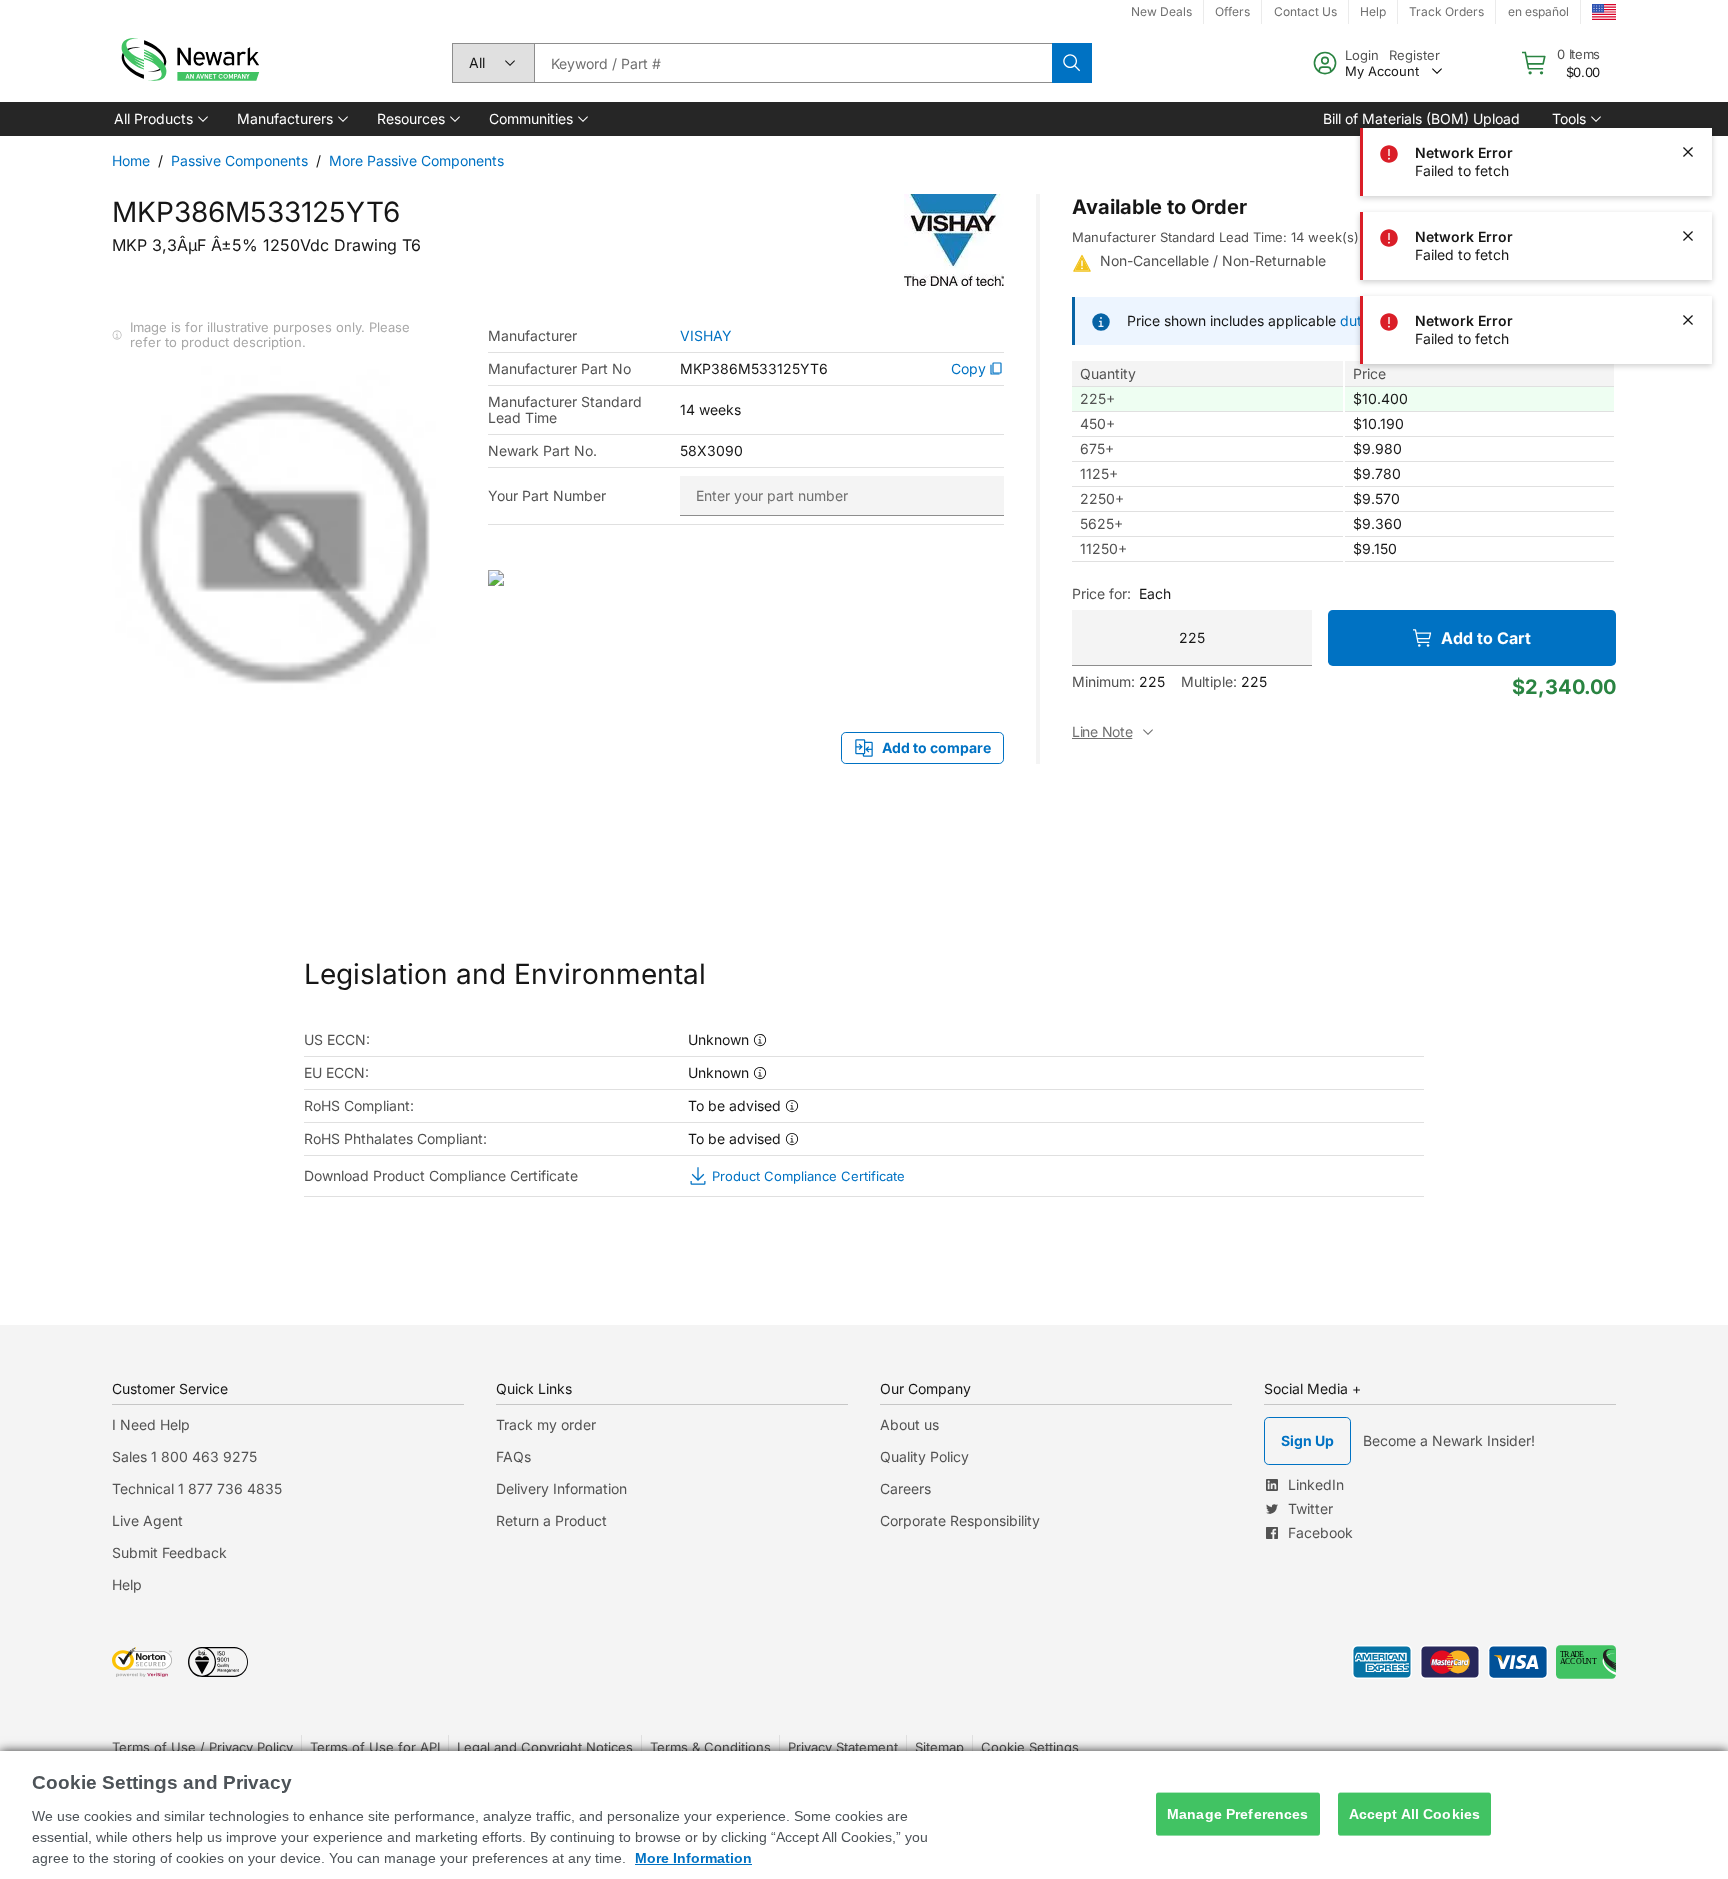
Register (1414, 55)
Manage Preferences (1238, 1814)
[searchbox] (793, 63)
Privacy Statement (843, 1747)
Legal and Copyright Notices (545, 1747)
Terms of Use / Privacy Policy (202, 1747)
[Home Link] (188, 63)
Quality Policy (924, 1456)
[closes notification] (1688, 152)
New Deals (1161, 11)
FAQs (513, 1456)
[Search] (1072, 63)
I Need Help (151, 1424)
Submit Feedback (169, 1552)
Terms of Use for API (375, 1747)
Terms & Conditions (710, 1747)
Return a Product (551, 1520)
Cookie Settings (1030, 1747)
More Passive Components (416, 160)
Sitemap (939, 1747)
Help (1373, 11)
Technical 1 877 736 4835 (197, 1488)
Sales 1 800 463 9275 (184, 1456)
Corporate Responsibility (960, 1520)
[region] (864, 1815)
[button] (159, 119)
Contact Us (1305, 11)
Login (1362, 55)
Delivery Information (561, 1488)
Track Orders (1446, 11)
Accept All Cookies (1415, 1814)
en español (1538, 11)
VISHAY (706, 336)
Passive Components (239, 160)
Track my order (546, 1424)
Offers (1232, 11)
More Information (693, 1858)
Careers (905, 1488)
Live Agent (147, 1520)
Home (131, 160)
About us (909, 1424)
